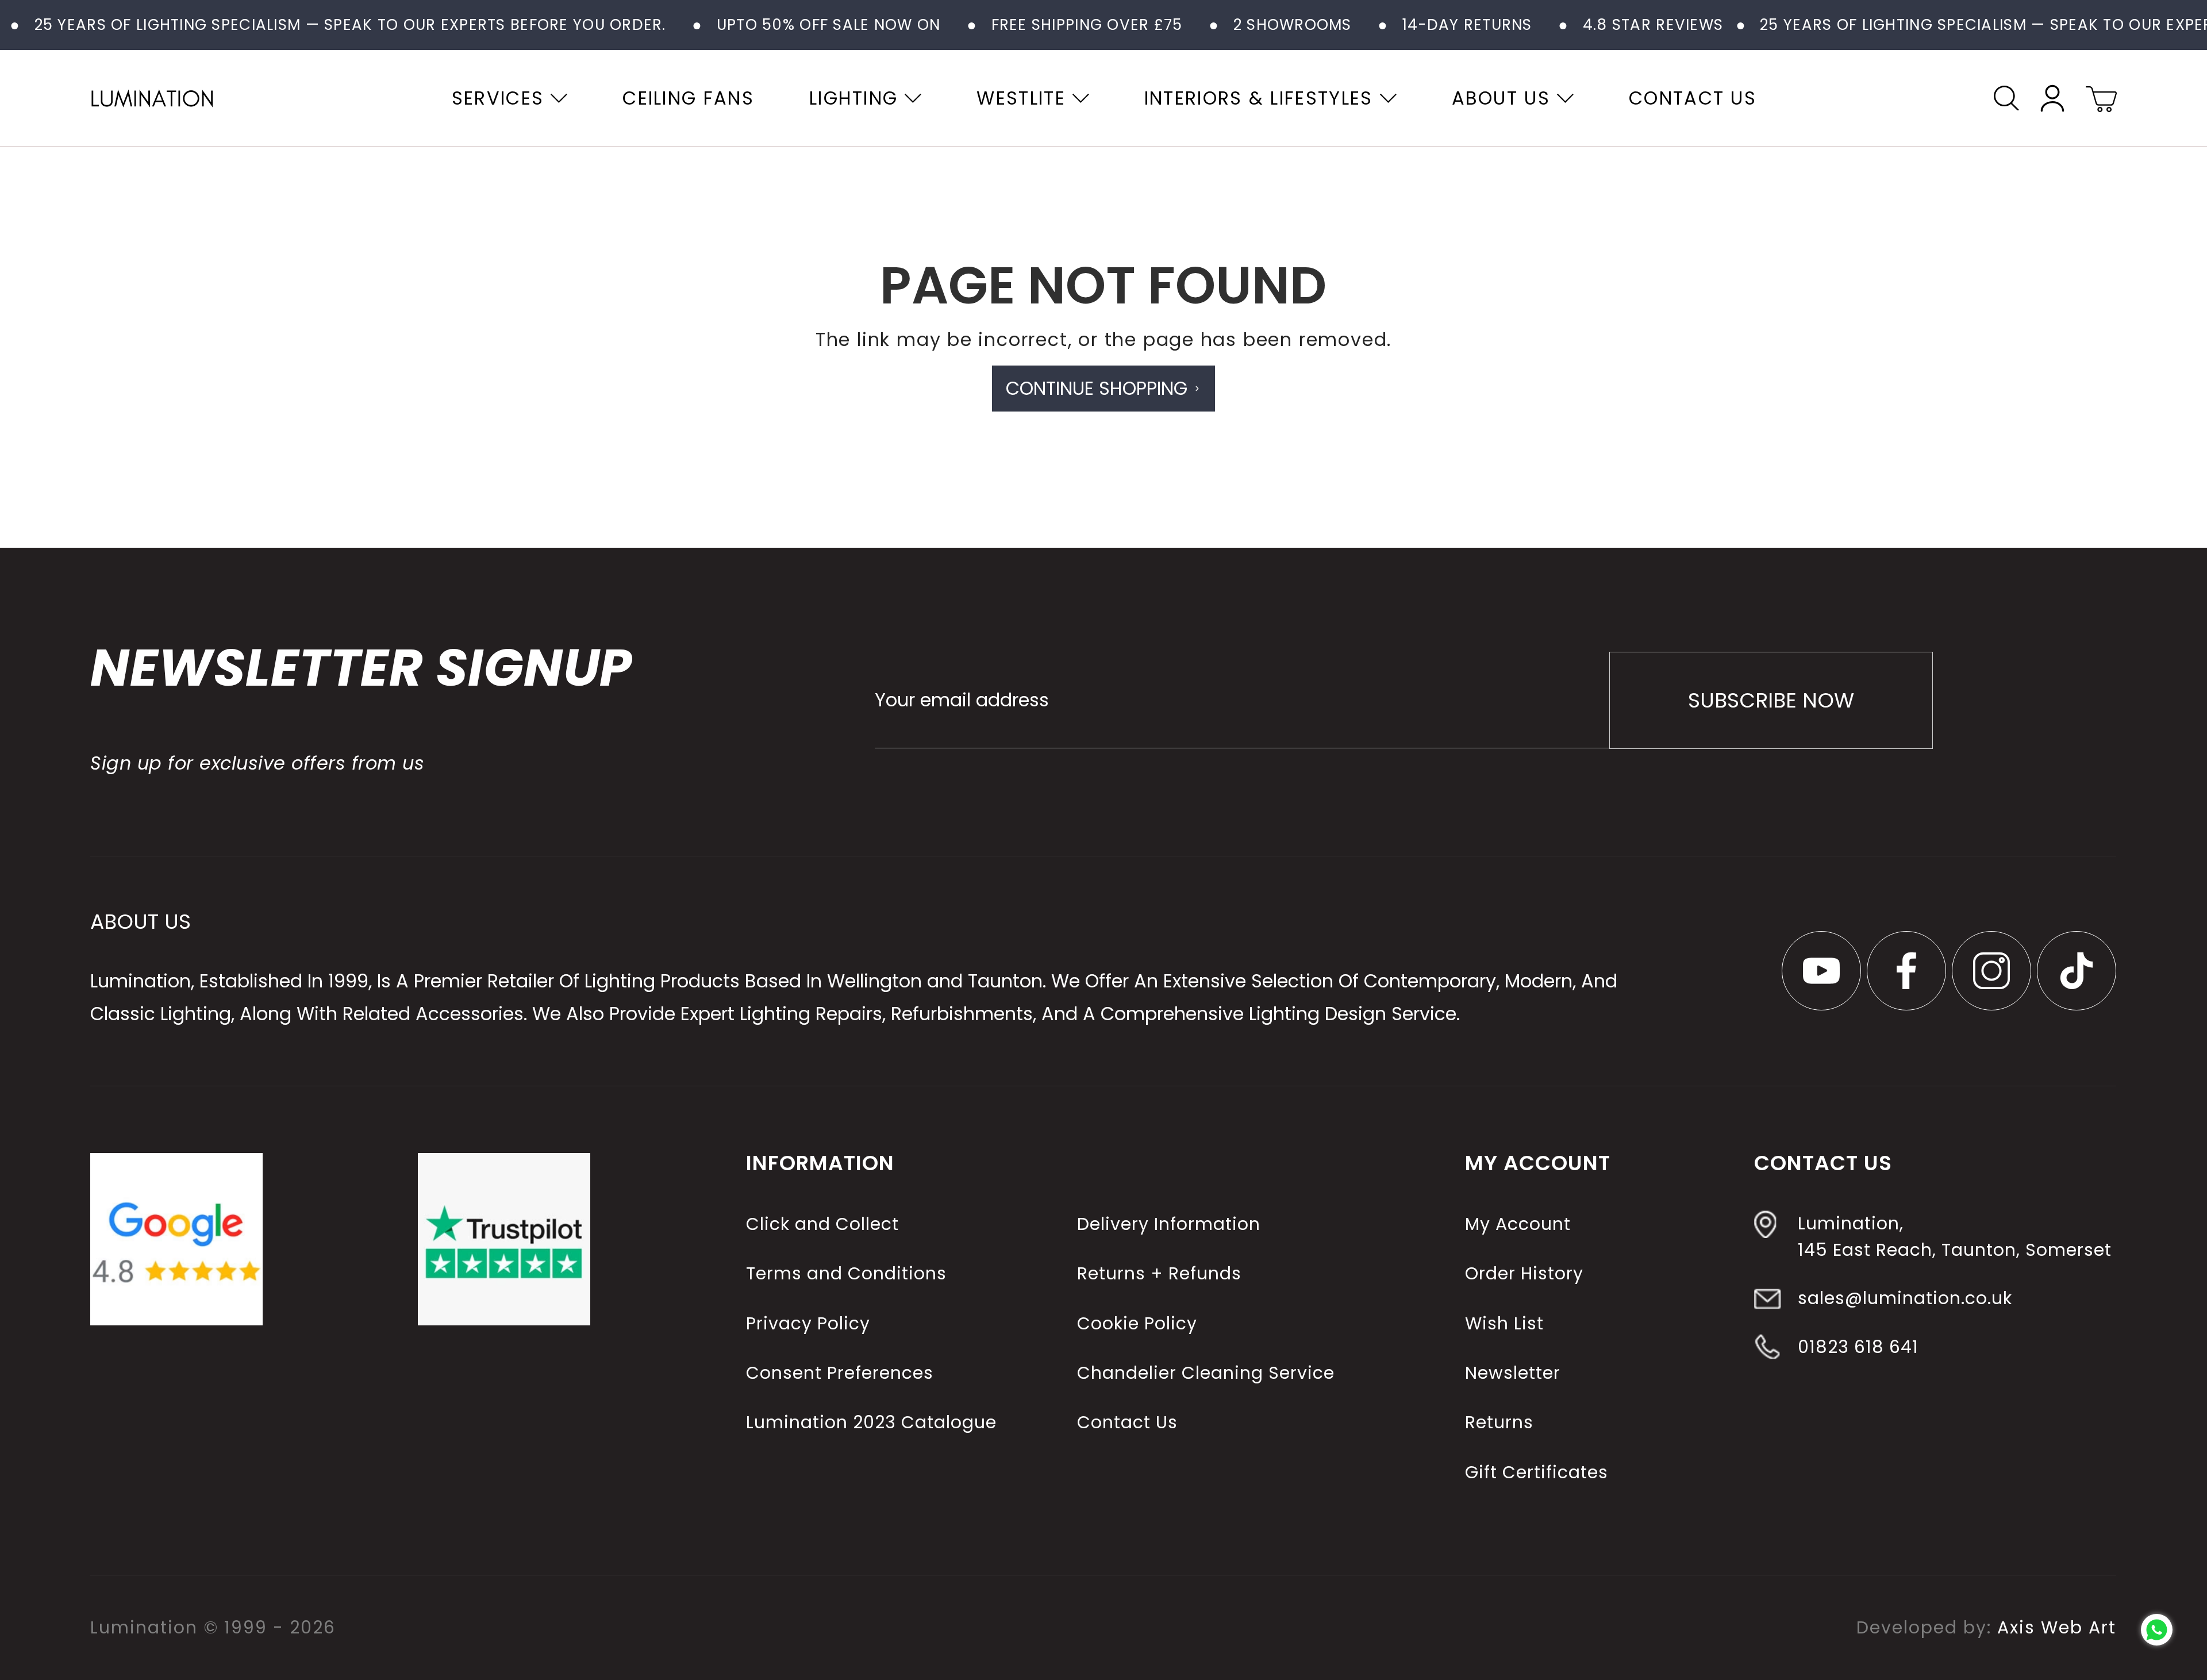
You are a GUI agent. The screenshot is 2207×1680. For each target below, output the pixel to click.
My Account (1518, 1224)
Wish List (1504, 1323)
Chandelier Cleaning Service (1206, 1373)
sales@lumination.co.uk (1905, 1298)
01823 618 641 (1858, 1346)
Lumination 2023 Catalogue (871, 1422)
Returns (1499, 1422)
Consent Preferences (840, 1373)
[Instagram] (1992, 971)
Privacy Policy (808, 1323)
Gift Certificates (1537, 1472)
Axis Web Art (2057, 1627)
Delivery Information (1169, 1224)
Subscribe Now (1771, 700)
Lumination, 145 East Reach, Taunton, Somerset (1955, 1237)
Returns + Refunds (1159, 1273)
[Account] (2052, 98)
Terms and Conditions (846, 1273)
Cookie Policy (1137, 1323)
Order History (1524, 1273)
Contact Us (1127, 1422)
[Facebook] (1907, 971)
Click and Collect (822, 1224)
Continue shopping (1097, 388)
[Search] (2006, 98)
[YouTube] (1821, 971)
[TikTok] (2077, 971)
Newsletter (1513, 1373)
